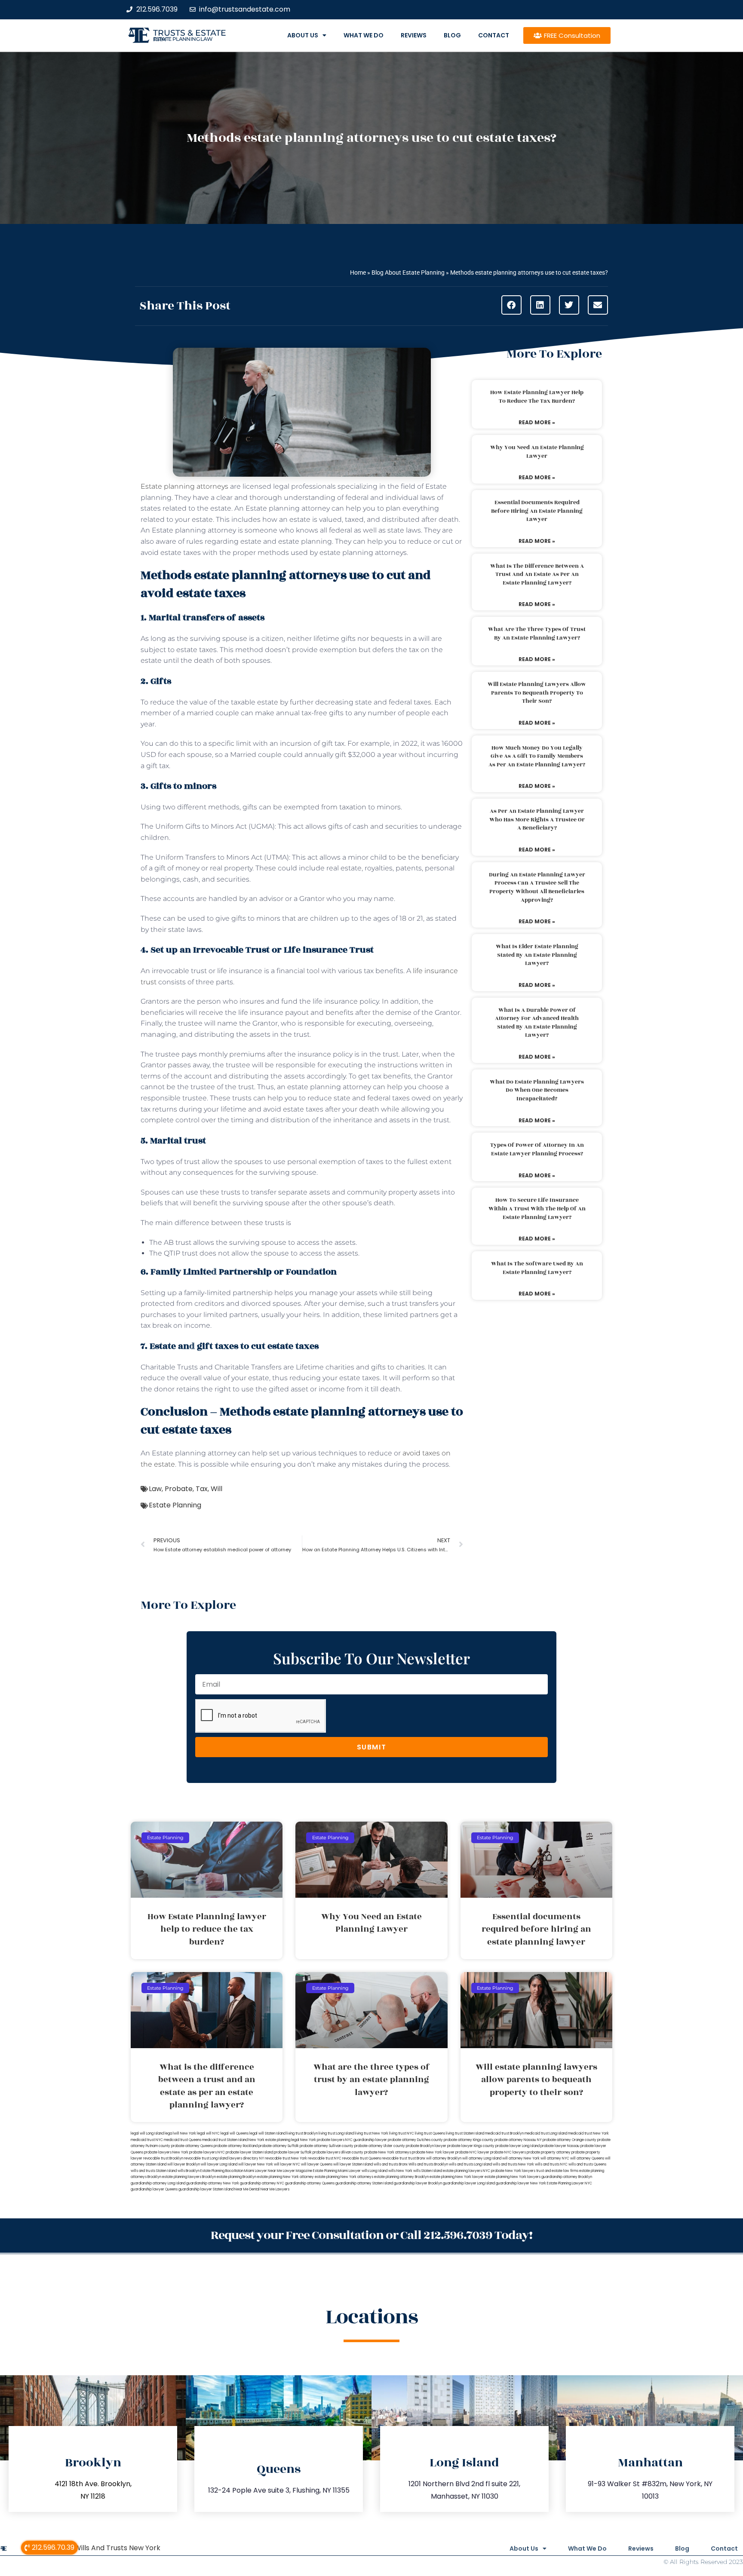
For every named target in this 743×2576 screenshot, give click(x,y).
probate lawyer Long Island (517, 2146)
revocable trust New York (286, 2158)
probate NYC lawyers (508, 2152)
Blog (452, 35)
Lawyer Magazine (298, 2171)
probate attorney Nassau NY (518, 2140)
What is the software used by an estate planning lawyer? (537, 1268)
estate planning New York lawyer (457, 2177)
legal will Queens (235, 2133)
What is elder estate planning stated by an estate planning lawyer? (537, 955)
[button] (511, 305)
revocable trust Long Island (206, 2158)
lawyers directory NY (247, 2158)
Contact (494, 35)
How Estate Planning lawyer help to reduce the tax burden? (537, 397)
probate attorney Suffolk (279, 2146)
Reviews (414, 35)
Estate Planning (175, 1505)
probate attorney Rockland (236, 2146)
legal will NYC (208, 2133)
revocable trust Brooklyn (163, 2158)
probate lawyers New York (166, 2152)
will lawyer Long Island (219, 2164)
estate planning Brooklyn (236, 2177)
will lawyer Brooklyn (184, 2164)
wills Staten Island (428, 2171)
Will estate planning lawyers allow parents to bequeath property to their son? (537, 693)
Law (155, 1489)
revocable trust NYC (325, 2158)
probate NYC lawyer (472, 2152)
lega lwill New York (180, 2133)
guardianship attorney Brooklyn (567, 2177)
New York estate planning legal (274, 2140)
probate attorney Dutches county (415, 2140)
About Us (303, 35)
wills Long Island (375, 2171)
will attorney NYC (555, 2158)
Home (358, 273)
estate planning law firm (183, 39)
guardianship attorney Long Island (158, 2183)
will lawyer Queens (317, 2164)
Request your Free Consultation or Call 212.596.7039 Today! (371, 2235)
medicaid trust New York (588, 2133)
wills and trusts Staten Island (154, 2171)
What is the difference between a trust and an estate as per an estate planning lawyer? (537, 574)
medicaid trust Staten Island (225, 2140)
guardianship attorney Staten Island (364, 2183)
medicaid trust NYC (147, 2140)
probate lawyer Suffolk (293, 2152)
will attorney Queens (587, 2158)
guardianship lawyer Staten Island (206, 2189)
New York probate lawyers (322, 2140)
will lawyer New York (256, 2164)
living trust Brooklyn (302, 2133)
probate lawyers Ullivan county (338, 2152)
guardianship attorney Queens (310, 2183)
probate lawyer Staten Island (249, 2152)
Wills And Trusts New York (117, 2548)
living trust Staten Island (465, 2133)
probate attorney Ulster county (380, 2146)
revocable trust (395, 2158)
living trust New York (371, 2133)
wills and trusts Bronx (391, 2164)
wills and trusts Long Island (470, 2164)
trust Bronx (417, 2158)
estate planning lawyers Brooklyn (189, 2177)
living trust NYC (402, 2133)
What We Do (364, 35)
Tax (202, 1489)
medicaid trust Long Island (546, 2133)
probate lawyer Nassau (560, 2146)
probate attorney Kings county (469, 2140)
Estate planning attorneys (184, 486)
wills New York (400, 2171)
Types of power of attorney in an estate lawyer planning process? (537, 1149)
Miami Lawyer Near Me (263, 2171)
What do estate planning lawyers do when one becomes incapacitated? (537, 1090)
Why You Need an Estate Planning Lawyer (537, 452)
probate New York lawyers (513, 2171)
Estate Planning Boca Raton (222, 2171)
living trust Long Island (336, 2133)
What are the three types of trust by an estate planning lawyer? (537, 634)
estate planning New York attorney (286, 2177)
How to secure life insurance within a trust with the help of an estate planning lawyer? (537, 1208)
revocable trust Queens (362, 2158)
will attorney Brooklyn (444, 2158)
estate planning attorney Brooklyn (401, 2177)
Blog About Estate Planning (408, 273)
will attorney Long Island (482, 2158)
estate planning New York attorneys (344, 2177)
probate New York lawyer (433, 2152)
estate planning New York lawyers (513, 2177)
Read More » (537, 422)
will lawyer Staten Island (353, 2164)
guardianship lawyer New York (521, 2183)
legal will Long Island (147, 2133)
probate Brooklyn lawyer (426, 2146)
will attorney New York (521, 2158)
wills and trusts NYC (551, 2164)
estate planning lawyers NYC (467, 2171)
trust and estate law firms (557, 2171)
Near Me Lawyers (275, 2189)
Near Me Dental (247, 2189)
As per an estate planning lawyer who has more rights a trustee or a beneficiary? (537, 819)
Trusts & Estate (190, 33)
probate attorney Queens (192, 2146)
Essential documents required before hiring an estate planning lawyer (537, 511)
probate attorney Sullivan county (327, 2146)
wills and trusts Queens (587, 2164)
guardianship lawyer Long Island (469, 2183)
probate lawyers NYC (207, 2152)
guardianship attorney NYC (262, 2183)
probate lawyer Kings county (471, 2146)
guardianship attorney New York (213, 2183)
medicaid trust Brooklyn (504, 2133)
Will (216, 1489)
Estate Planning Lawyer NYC (570, 2183)
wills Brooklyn (189, 2171)
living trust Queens (430, 2133)
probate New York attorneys (388, 2152)
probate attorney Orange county (570, 2140)
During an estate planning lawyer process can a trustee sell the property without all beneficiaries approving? (537, 887)
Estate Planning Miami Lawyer (337, 2171)
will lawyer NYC (287, 2164)
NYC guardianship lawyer (366, 2140)
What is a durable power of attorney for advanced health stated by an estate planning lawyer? (537, 1023)
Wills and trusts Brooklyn (428, 2164)
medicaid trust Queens (183, 2140)
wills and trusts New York (513, 2164)
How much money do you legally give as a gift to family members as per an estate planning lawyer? (537, 756)
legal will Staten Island (267, 2133)
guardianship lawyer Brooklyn (418, 2183)
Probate (179, 1489)
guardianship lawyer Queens (154, 2189)
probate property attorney (549, 2152)
